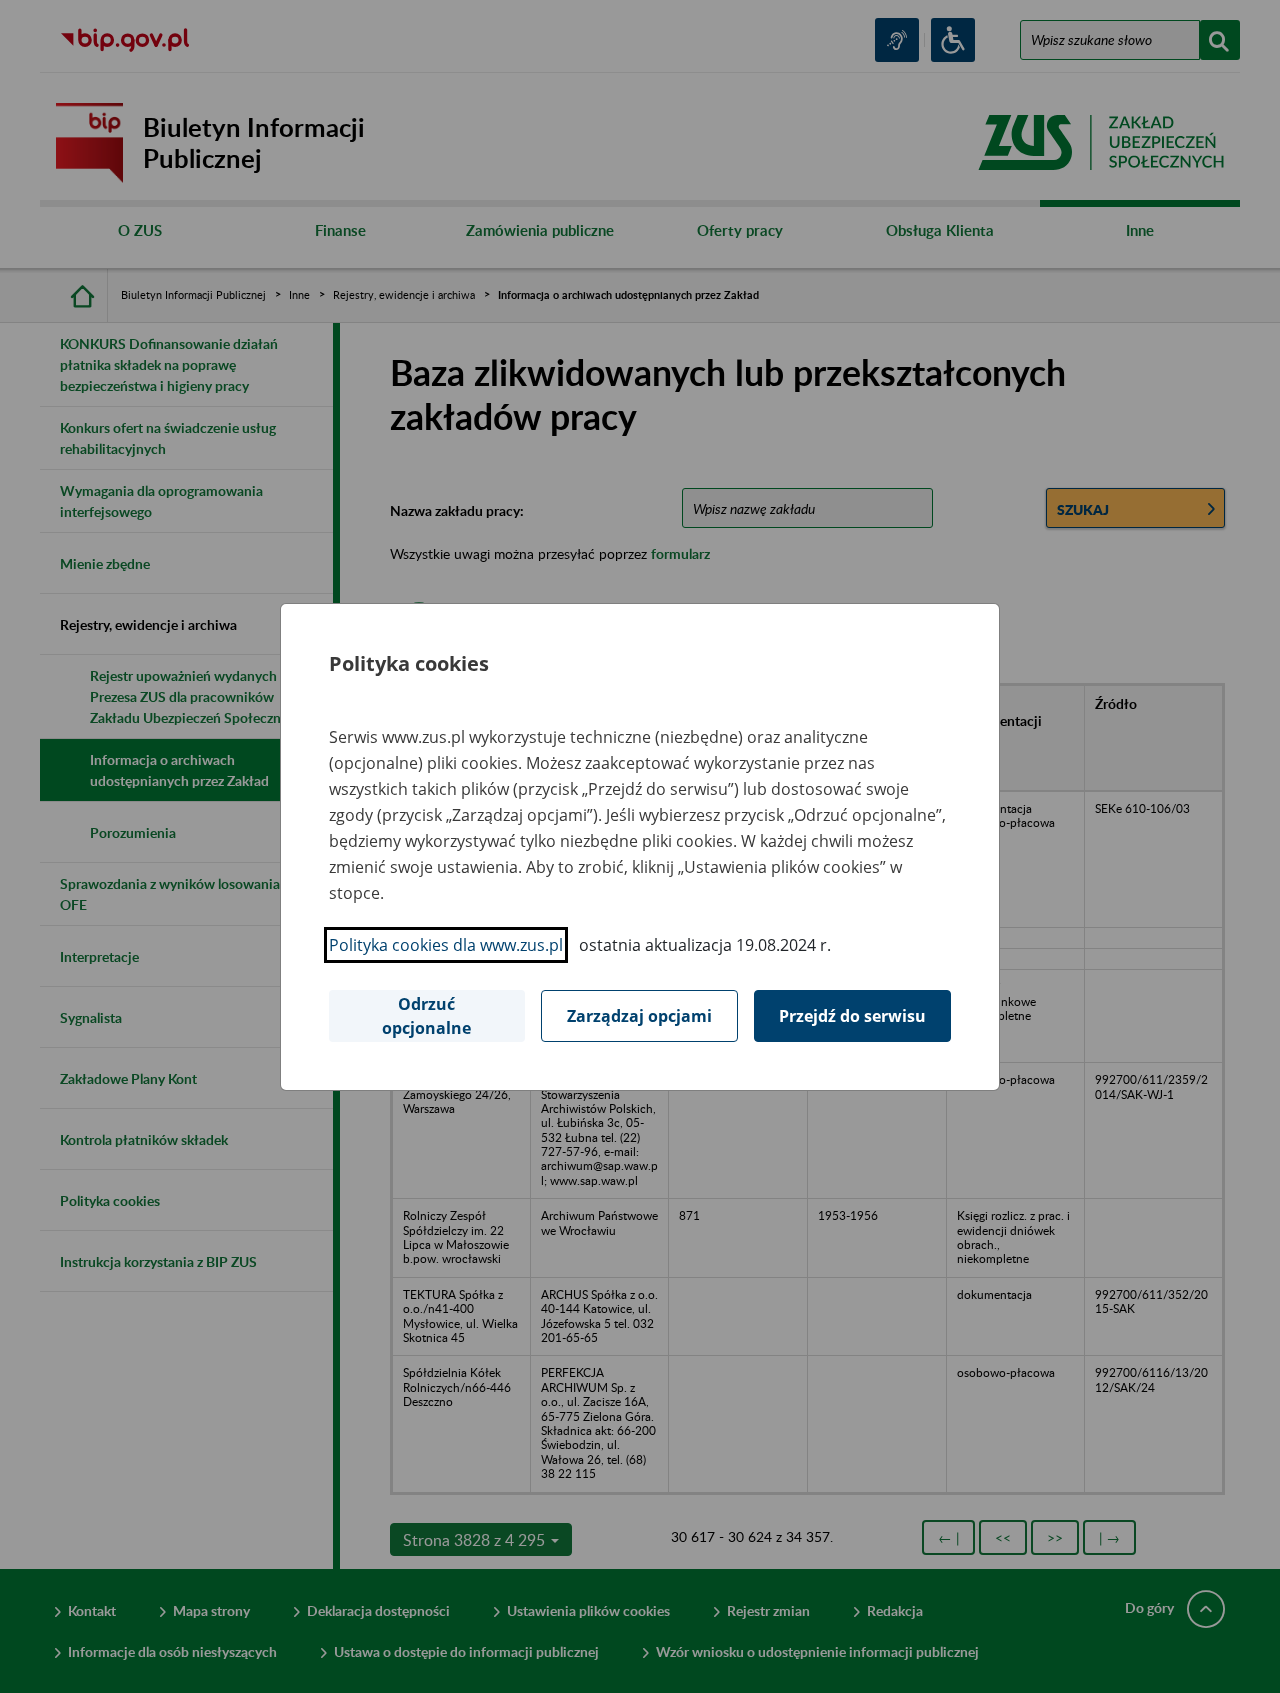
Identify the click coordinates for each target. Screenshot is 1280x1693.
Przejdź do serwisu (852, 1016)
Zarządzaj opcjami (639, 1016)
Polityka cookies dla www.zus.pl (446, 945)
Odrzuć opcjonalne (426, 1016)
